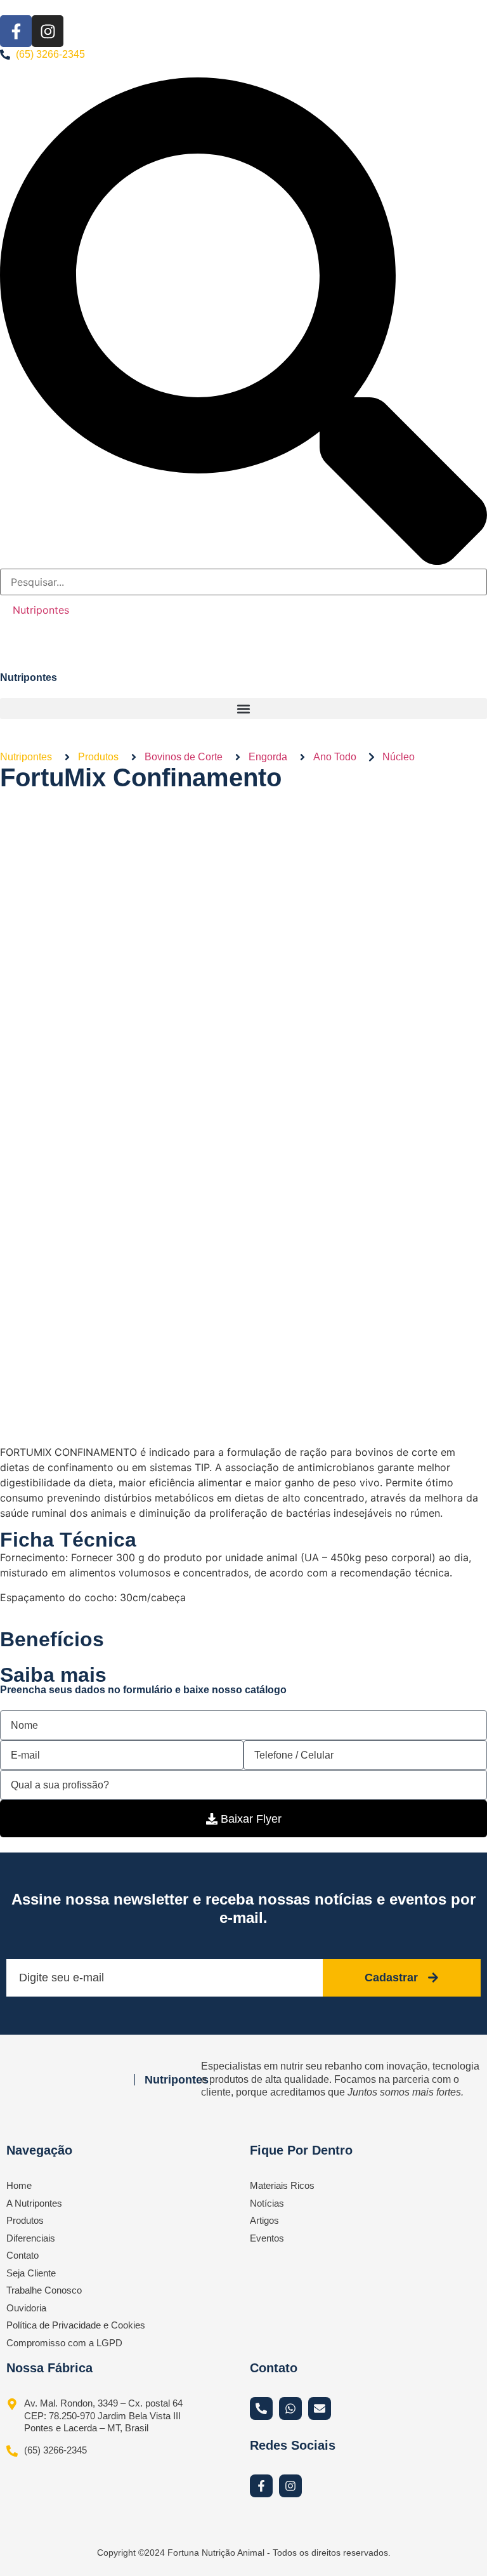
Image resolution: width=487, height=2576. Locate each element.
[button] (243, 709)
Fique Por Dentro (301, 2150)
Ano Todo (335, 757)
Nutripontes (41, 610)
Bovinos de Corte (184, 757)
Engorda (268, 757)
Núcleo (399, 757)
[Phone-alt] (261, 2408)
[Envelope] (320, 2408)
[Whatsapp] (290, 2408)
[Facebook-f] (16, 31)
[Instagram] (48, 31)
